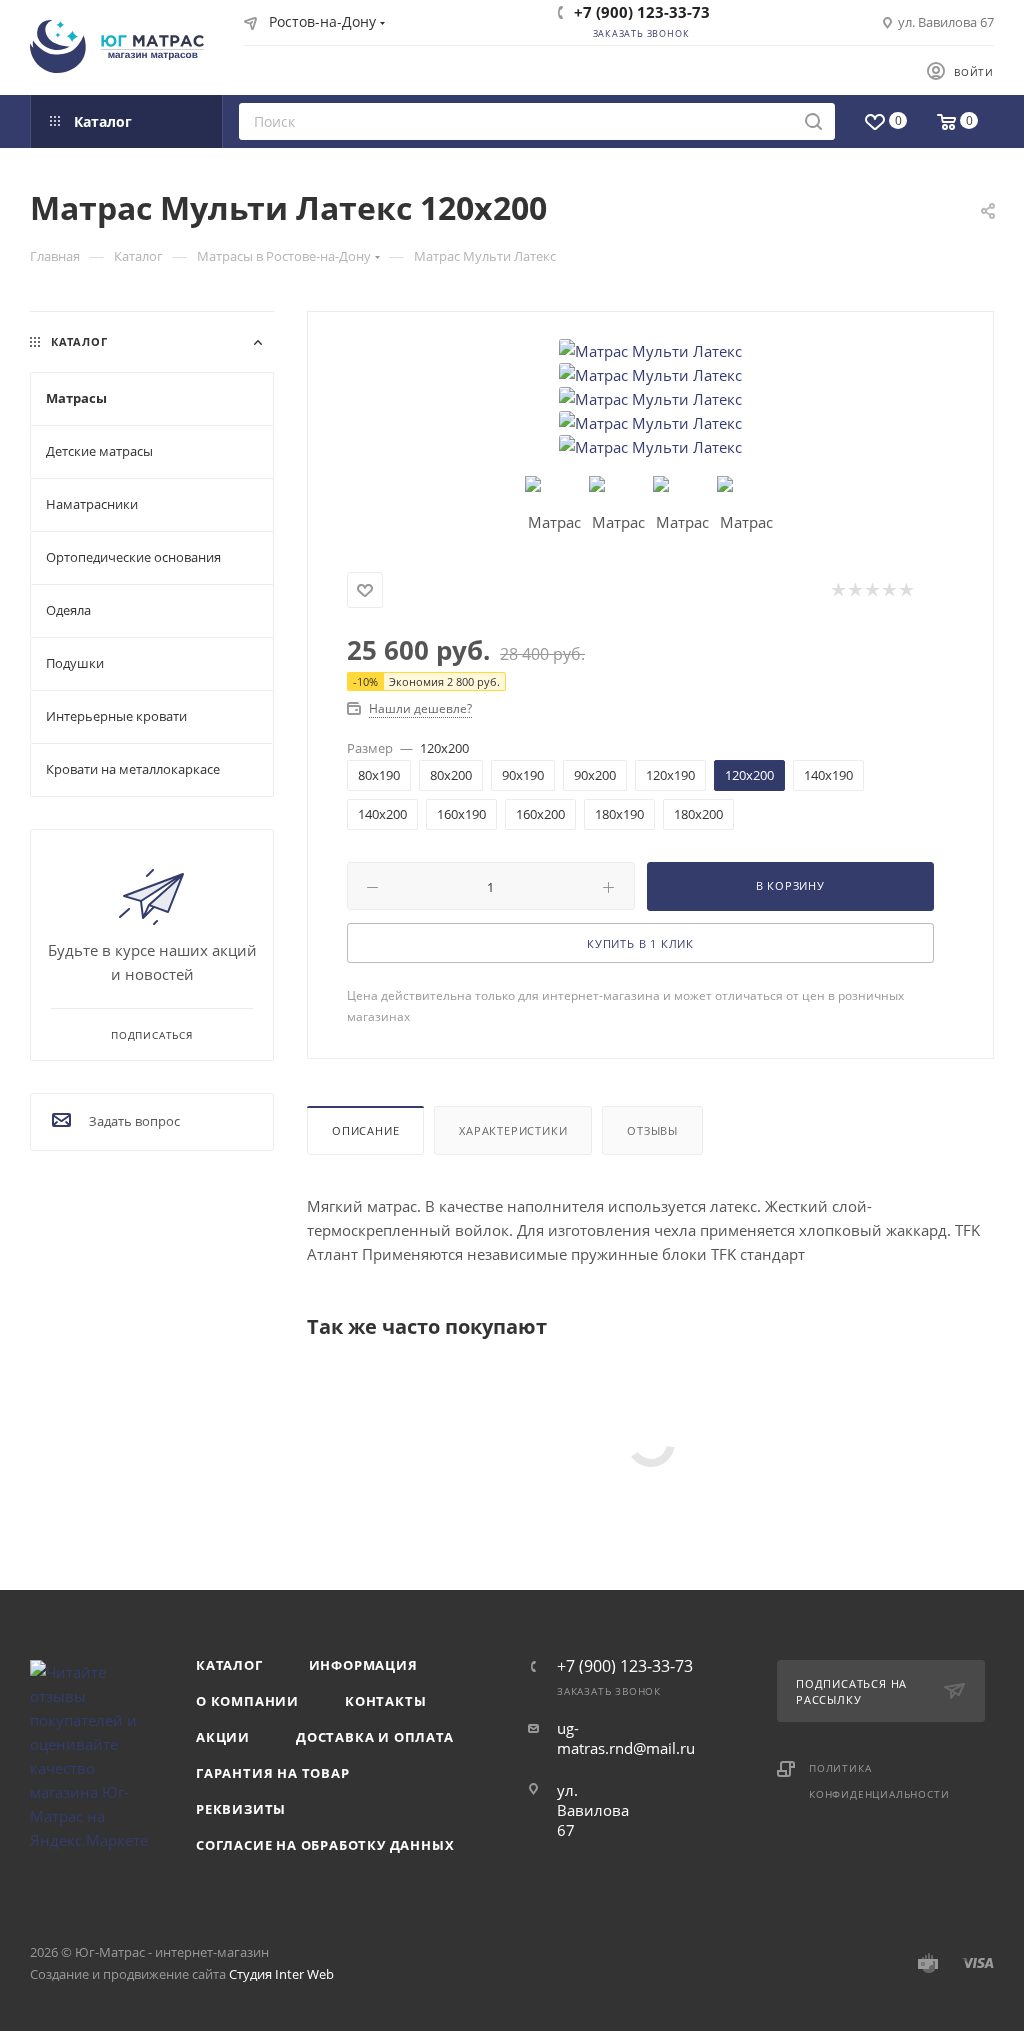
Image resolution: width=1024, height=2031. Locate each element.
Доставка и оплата (375, 1737)
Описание (365, 1130)
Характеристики (513, 1130)
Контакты (385, 1701)
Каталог (229, 1665)
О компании (247, 1701)
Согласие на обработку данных (325, 1845)
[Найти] (813, 121)
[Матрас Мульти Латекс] (651, 351)
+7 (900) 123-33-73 (642, 12)
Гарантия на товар (273, 1773)
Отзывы (652, 1130)
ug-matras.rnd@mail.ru (626, 1738)
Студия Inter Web (281, 1974)
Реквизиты (241, 1809)
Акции (223, 1737)
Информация (363, 1665)
